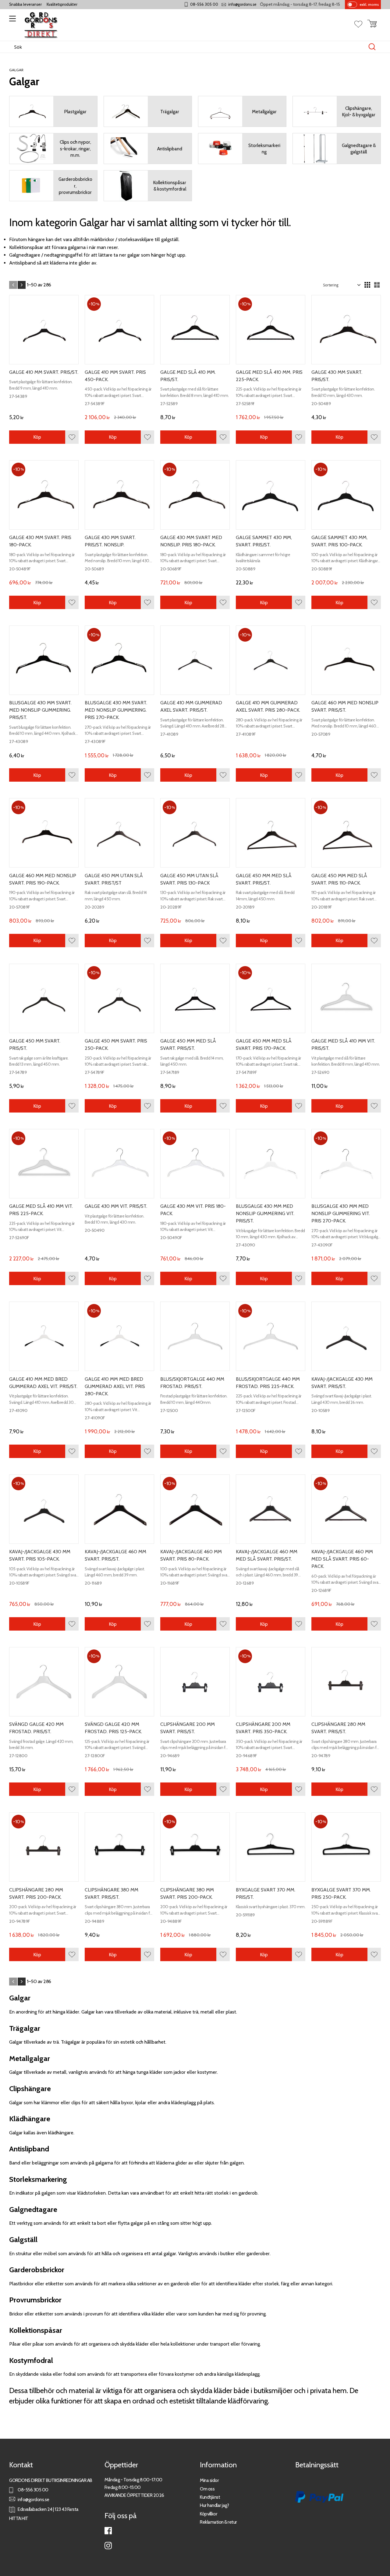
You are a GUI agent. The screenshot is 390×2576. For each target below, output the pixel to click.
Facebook (108, 2531)
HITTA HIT (19, 2518)
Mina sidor (209, 2480)
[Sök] (372, 47)
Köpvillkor (209, 2514)
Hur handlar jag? (214, 2505)
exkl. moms (369, 4)
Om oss (207, 2489)
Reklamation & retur (218, 2522)
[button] (11, 21)
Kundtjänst (210, 2497)
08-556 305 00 (204, 4)
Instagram (108, 2546)
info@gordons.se (242, 4)
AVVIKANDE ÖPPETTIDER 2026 (134, 2495)
